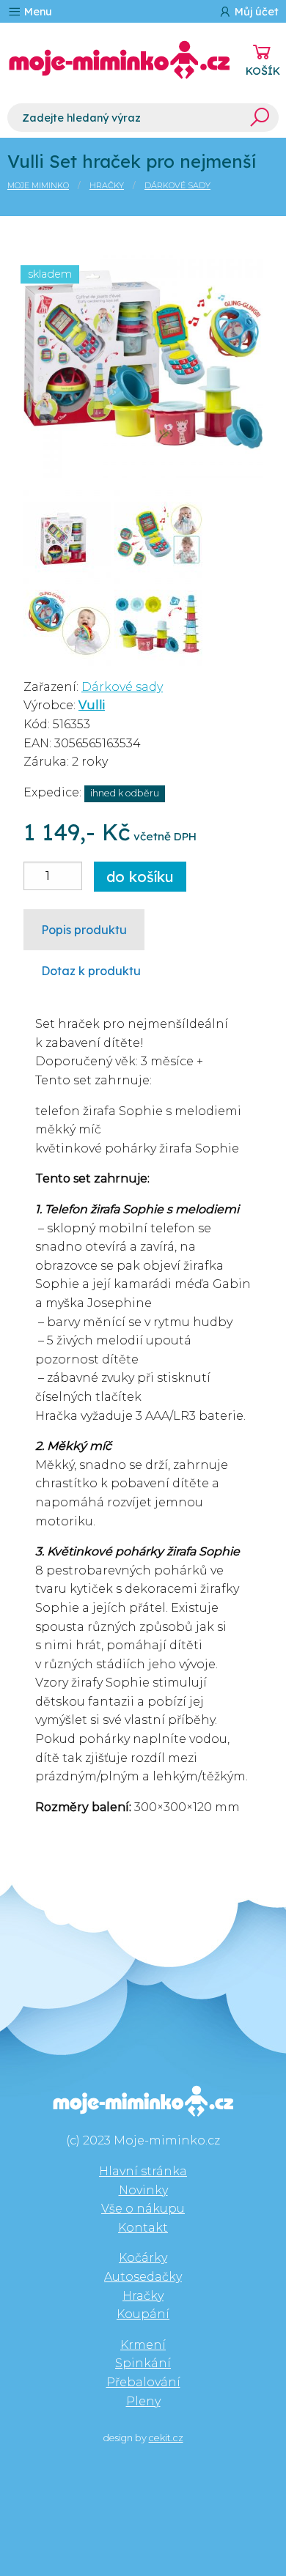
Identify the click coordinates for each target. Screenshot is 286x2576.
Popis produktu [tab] (84, 930)
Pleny (143, 2401)
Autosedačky (143, 2277)
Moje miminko (38, 185)
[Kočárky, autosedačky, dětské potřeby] (119, 60)
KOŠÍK (263, 71)
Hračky (107, 185)
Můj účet (255, 12)
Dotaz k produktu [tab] (91, 971)
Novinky (143, 2190)
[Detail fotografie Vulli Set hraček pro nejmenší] (143, 358)
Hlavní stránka (143, 2171)
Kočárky (143, 2258)
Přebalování (143, 2382)
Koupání (143, 2314)
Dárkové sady (177, 185)
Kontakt (143, 2228)
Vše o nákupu (143, 2209)
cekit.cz (166, 2438)
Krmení (143, 2345)
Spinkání (143, 2363)
